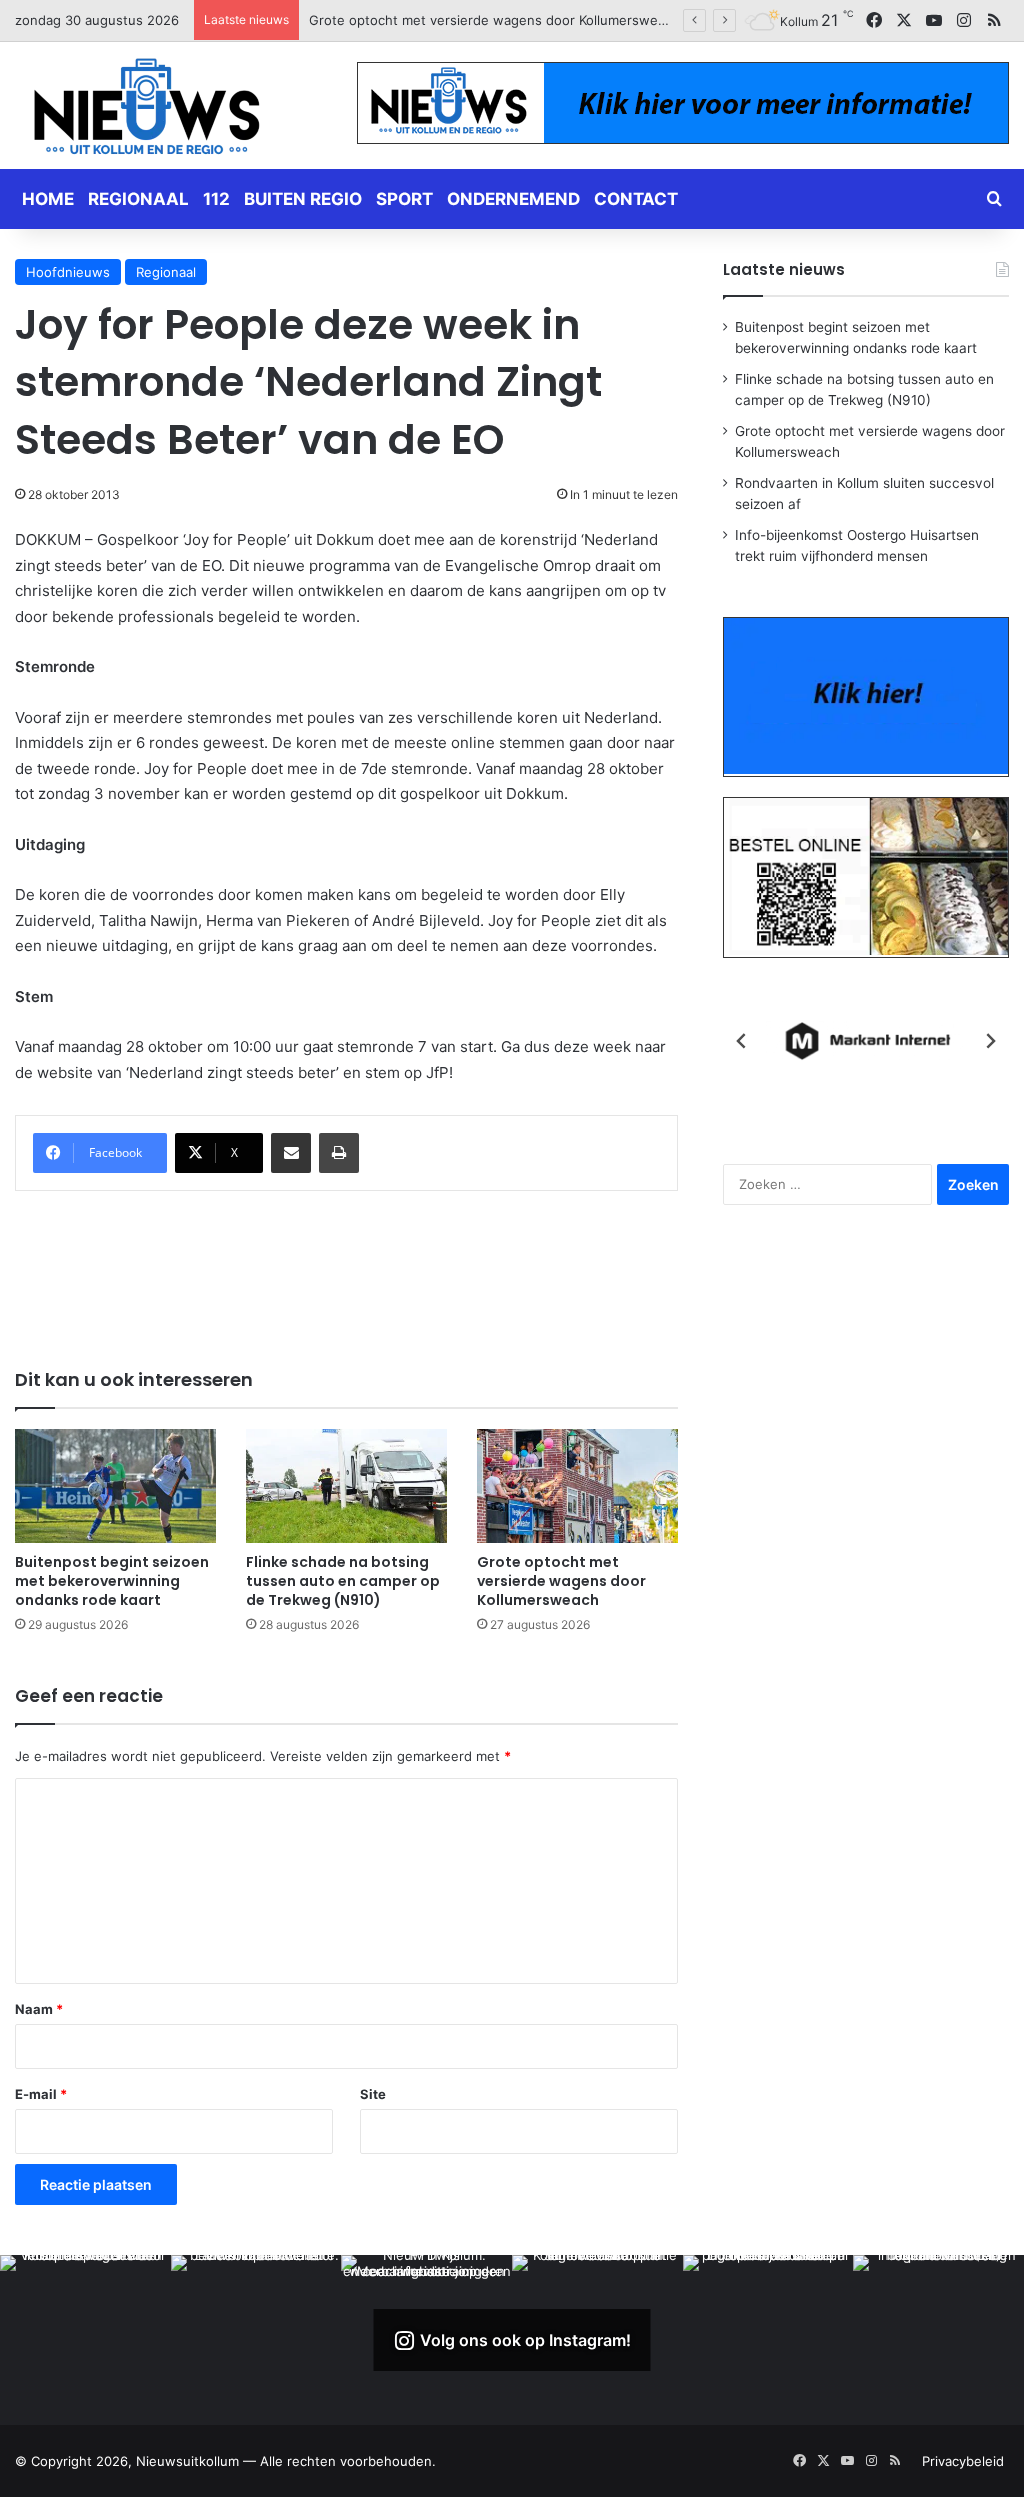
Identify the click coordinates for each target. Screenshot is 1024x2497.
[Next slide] (990, 1041)
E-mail (41, 2094)
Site (373, 2094)
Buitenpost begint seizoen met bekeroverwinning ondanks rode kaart (112, 1581)
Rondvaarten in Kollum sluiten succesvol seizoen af (468, 20)
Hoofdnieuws (68, 272)
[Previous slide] (742, 1041)
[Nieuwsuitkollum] (147, 110)
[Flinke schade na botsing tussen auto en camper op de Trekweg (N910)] (346, 1485)
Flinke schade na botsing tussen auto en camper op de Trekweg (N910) (343, 1581)
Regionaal (138, 199)
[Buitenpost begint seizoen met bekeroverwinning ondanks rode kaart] (115, 1485)
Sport (404, 199)
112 (216, 199)
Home (48, 199)
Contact (636, 199)
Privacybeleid (963, 2461)
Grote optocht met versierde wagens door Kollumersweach (561, 1581)
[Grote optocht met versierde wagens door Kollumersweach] (577, 1485)
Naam (39, 2009)
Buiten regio (303, 199)
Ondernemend (513, 199)
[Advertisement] (379, 1266)
